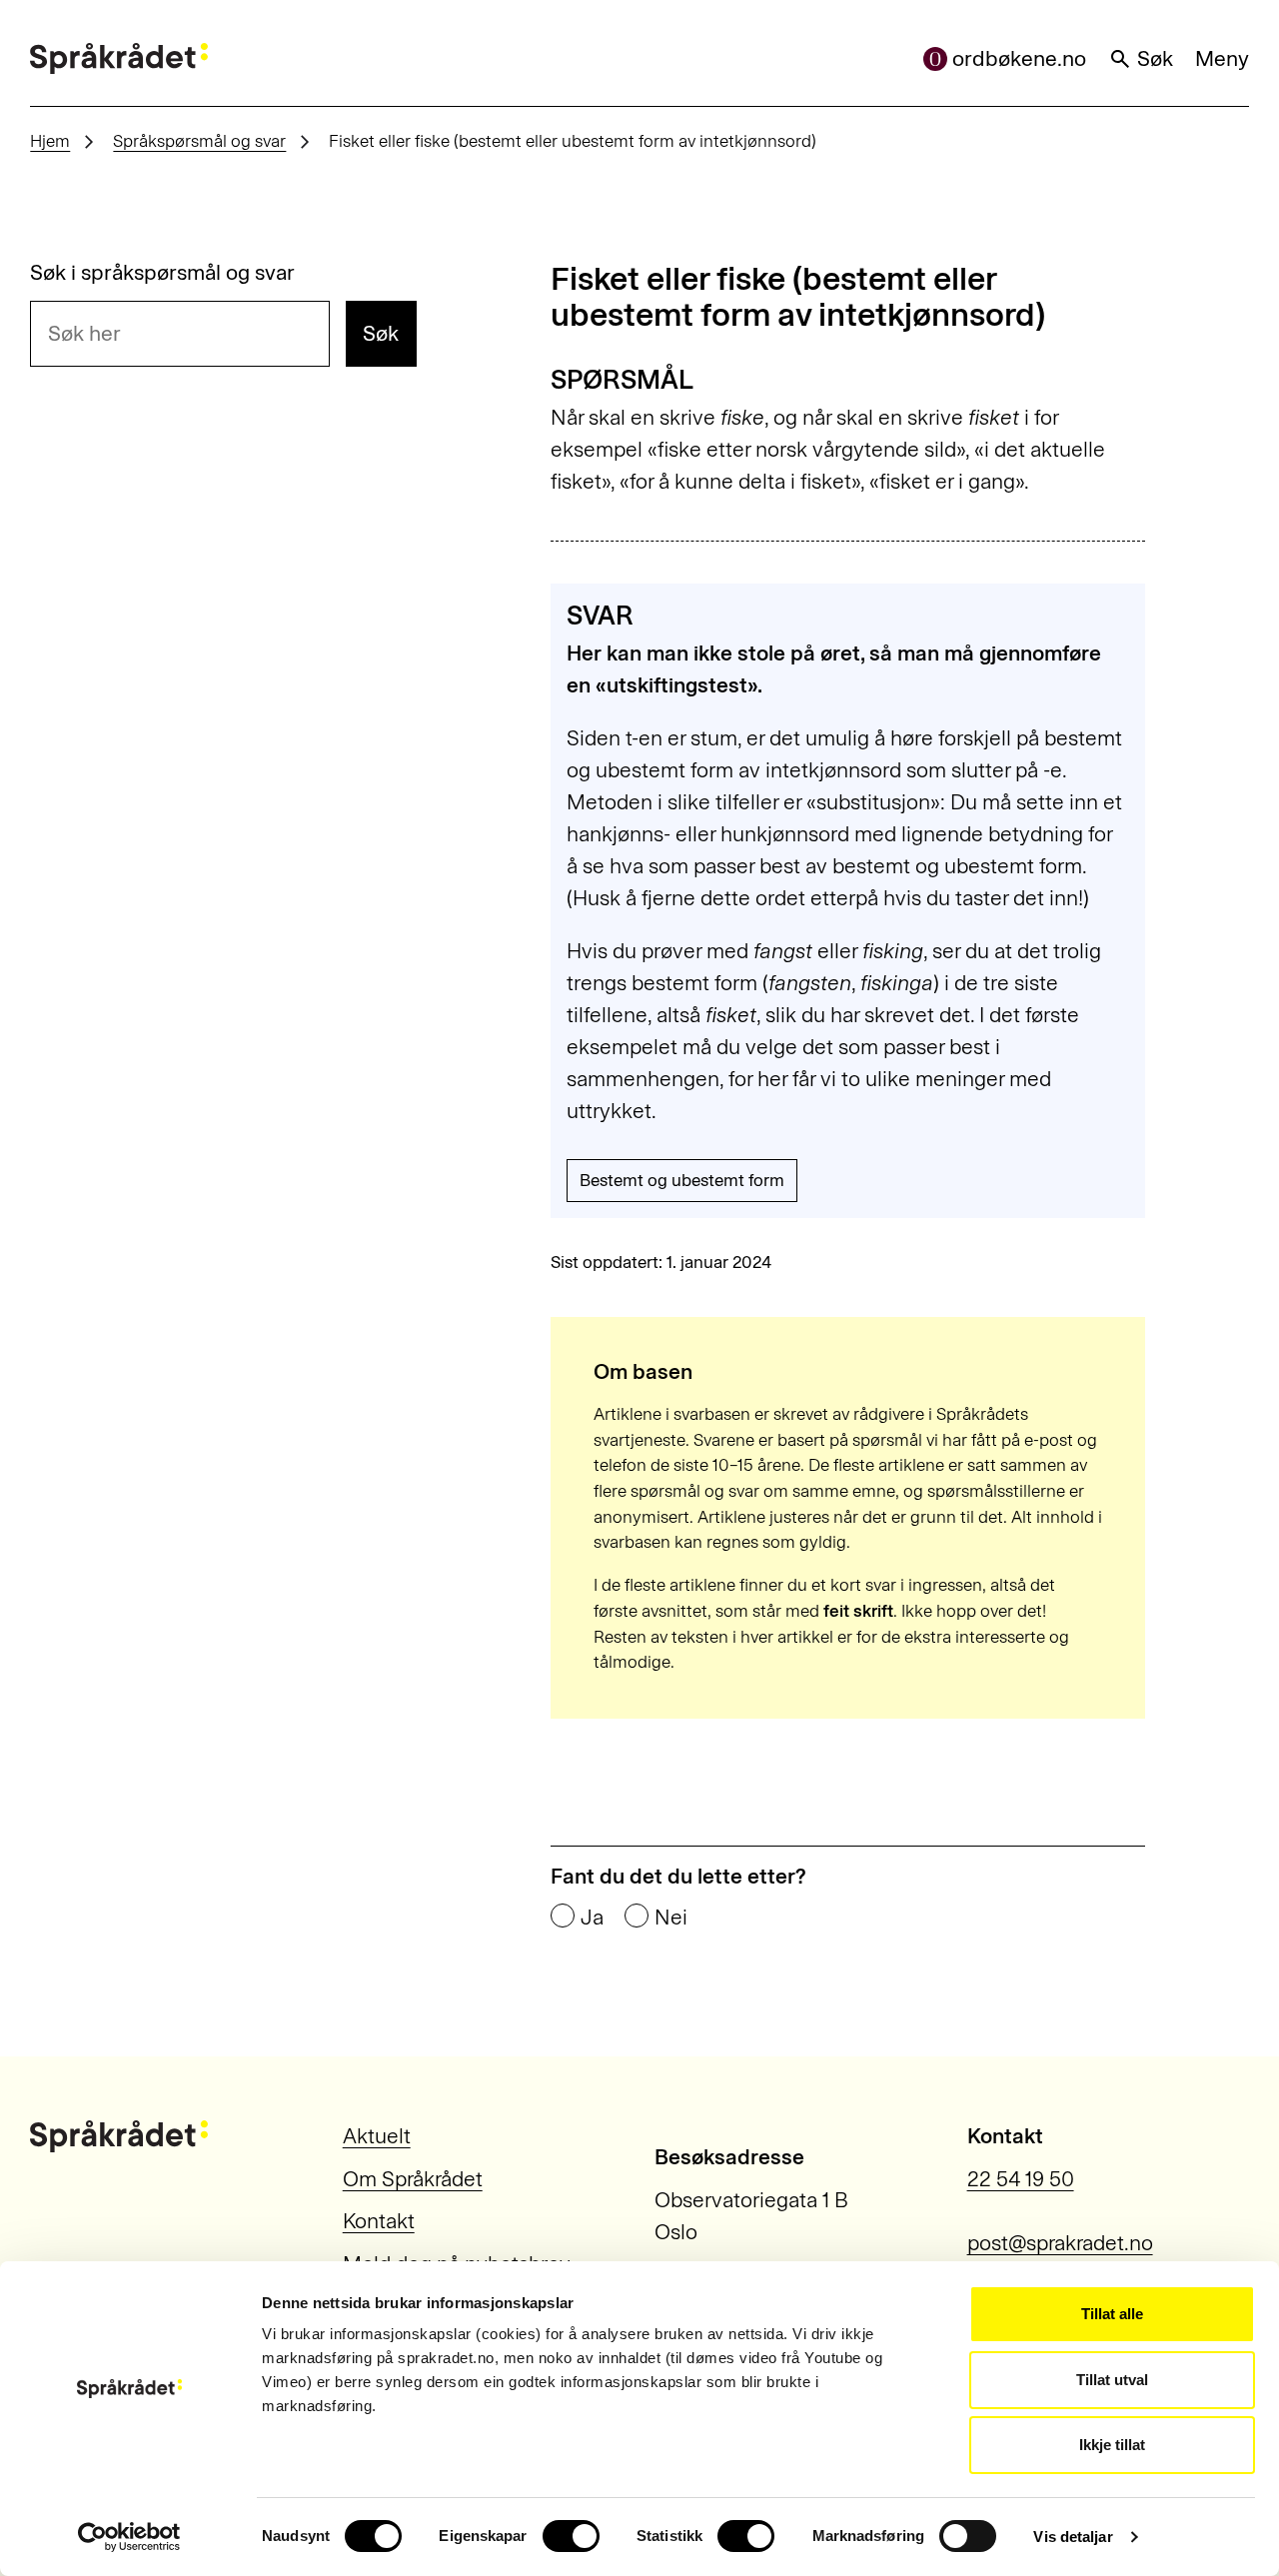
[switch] (571, 2536)
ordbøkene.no (1019, 58)
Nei (671, 1917)
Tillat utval (1112, 2380)
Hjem (50, 141)
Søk (1155, 58)
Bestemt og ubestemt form (682, 1180)
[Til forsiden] (119, 59)
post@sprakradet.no (1060, 2243)
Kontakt (379, 2221)
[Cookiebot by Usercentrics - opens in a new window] (129, 2537)
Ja (592, 1917)
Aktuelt (377, 2136)
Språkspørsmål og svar (199, 141)
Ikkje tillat (1112, 2445)
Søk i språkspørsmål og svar (162, 272)
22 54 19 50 (1021, 2179)
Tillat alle (1112, 2314)
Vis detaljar (1073, 2537)
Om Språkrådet (413, 2179)
